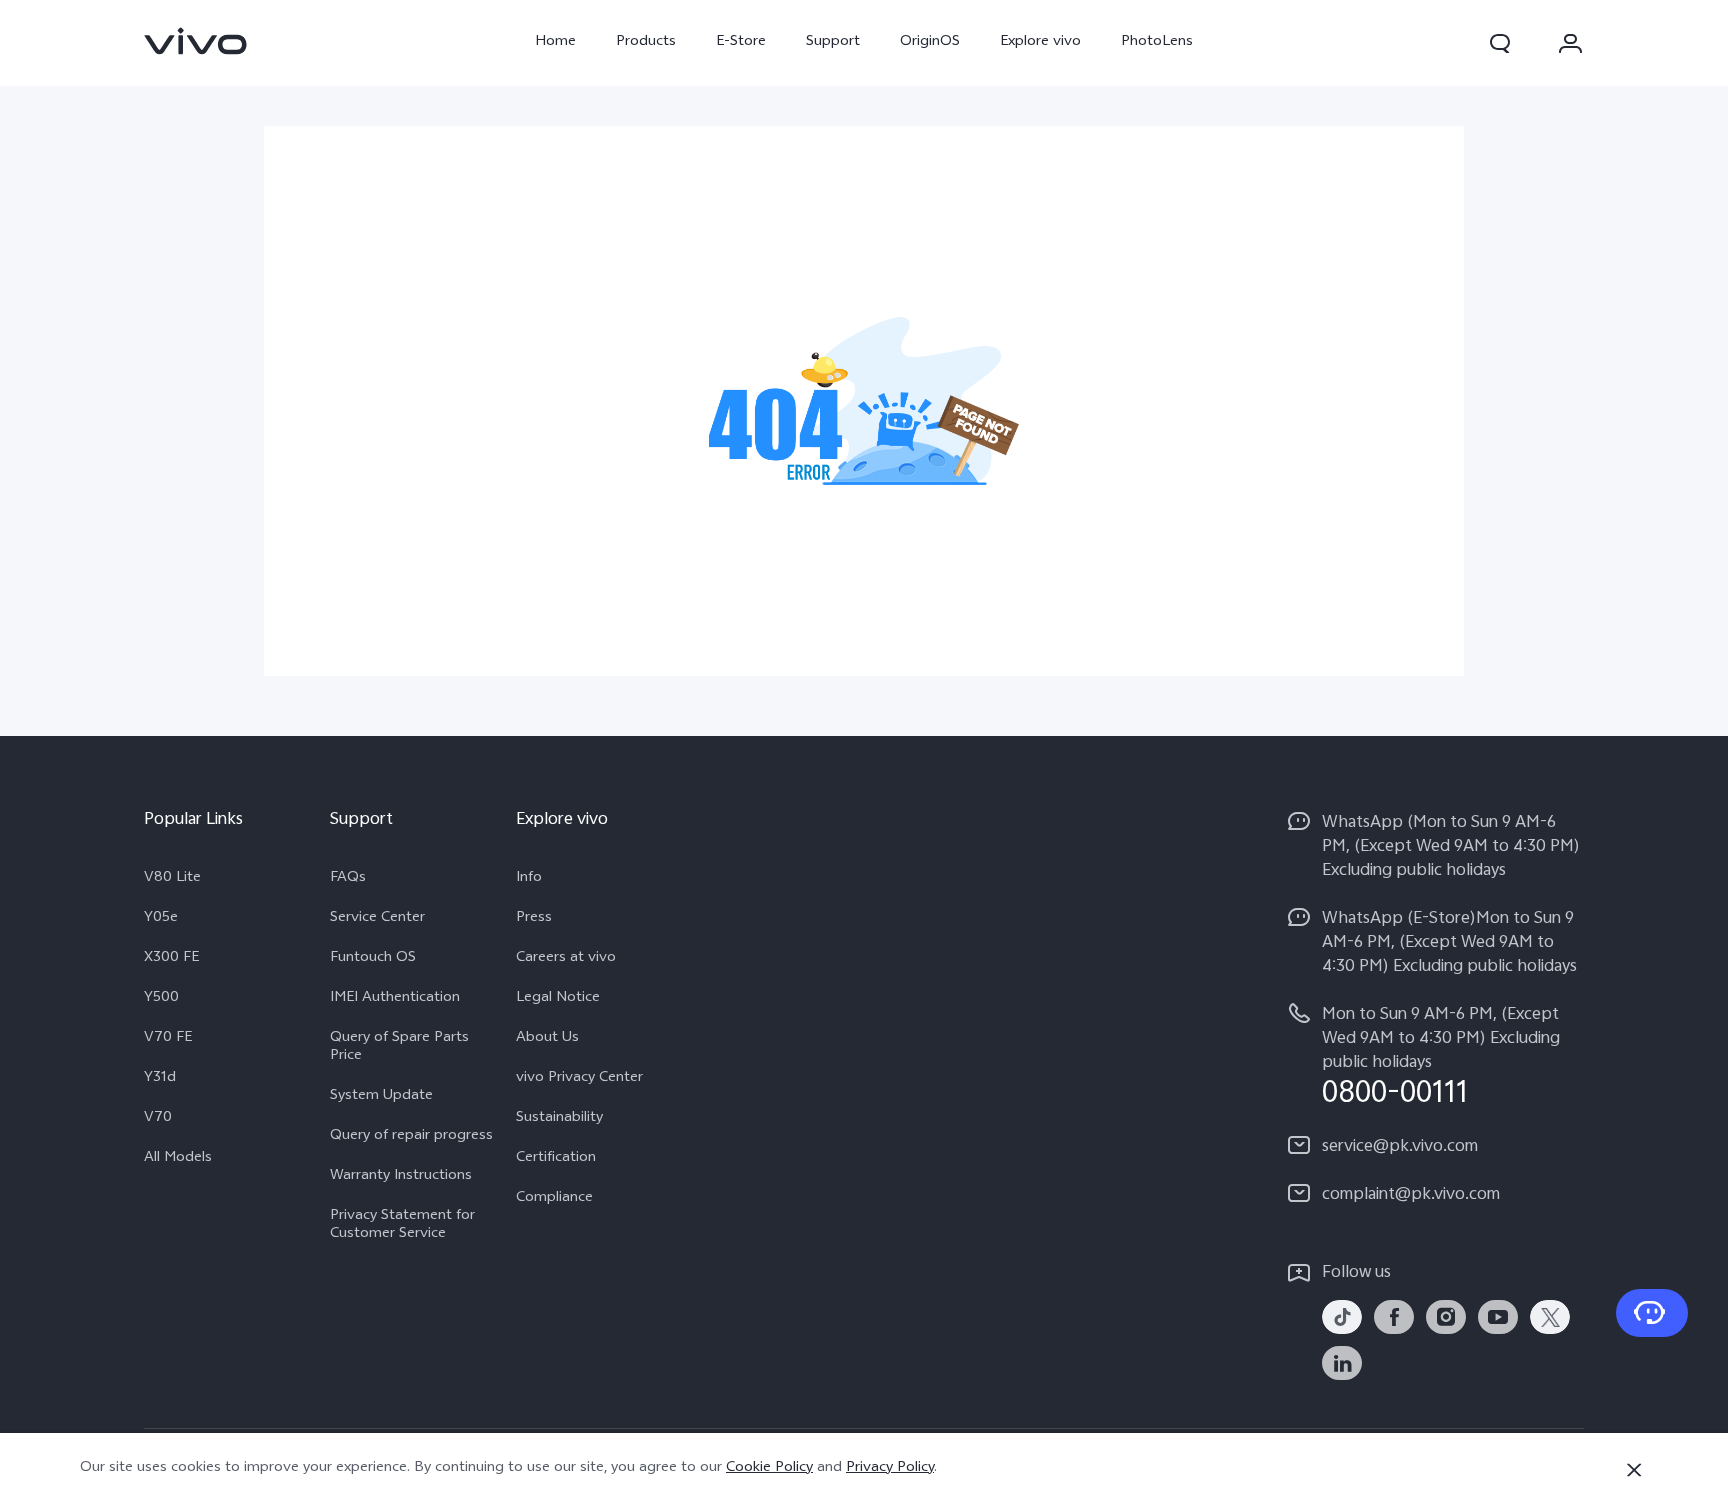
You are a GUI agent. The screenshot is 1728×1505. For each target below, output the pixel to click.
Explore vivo (1040, 42)
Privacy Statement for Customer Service (402, 1226)
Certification (556, 1159)
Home (555, 42)
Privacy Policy (890, 1468)
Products (646, 42)
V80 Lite (172, 879)
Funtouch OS (373, 959)
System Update (381, 1097)
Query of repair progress (411, 1137)
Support (833, 42)
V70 (158, 1119)
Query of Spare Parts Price (399, 1048)
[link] (196, 41)
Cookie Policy (769, 1468)
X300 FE (171, 959)
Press (534, 919)
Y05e (161, 919)
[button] (1500, 43)
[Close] (1634, 1470)
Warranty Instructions (401, 1177)
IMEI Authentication (395, 999)
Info (529, 879)
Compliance (554, 1199)
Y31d (160, 1079)
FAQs (348, 879)
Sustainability (559, 1119)
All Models (178, 1159)
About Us (547, 1039)
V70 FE (168, 1039)
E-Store (741, 42)
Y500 (161, 999)
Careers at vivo (566, 959)
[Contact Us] (1652, 1313)
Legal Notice (558, 999)
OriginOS (930, 42)
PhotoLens (1157, 42)
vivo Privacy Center (579, 1079)
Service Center (377, 919)
